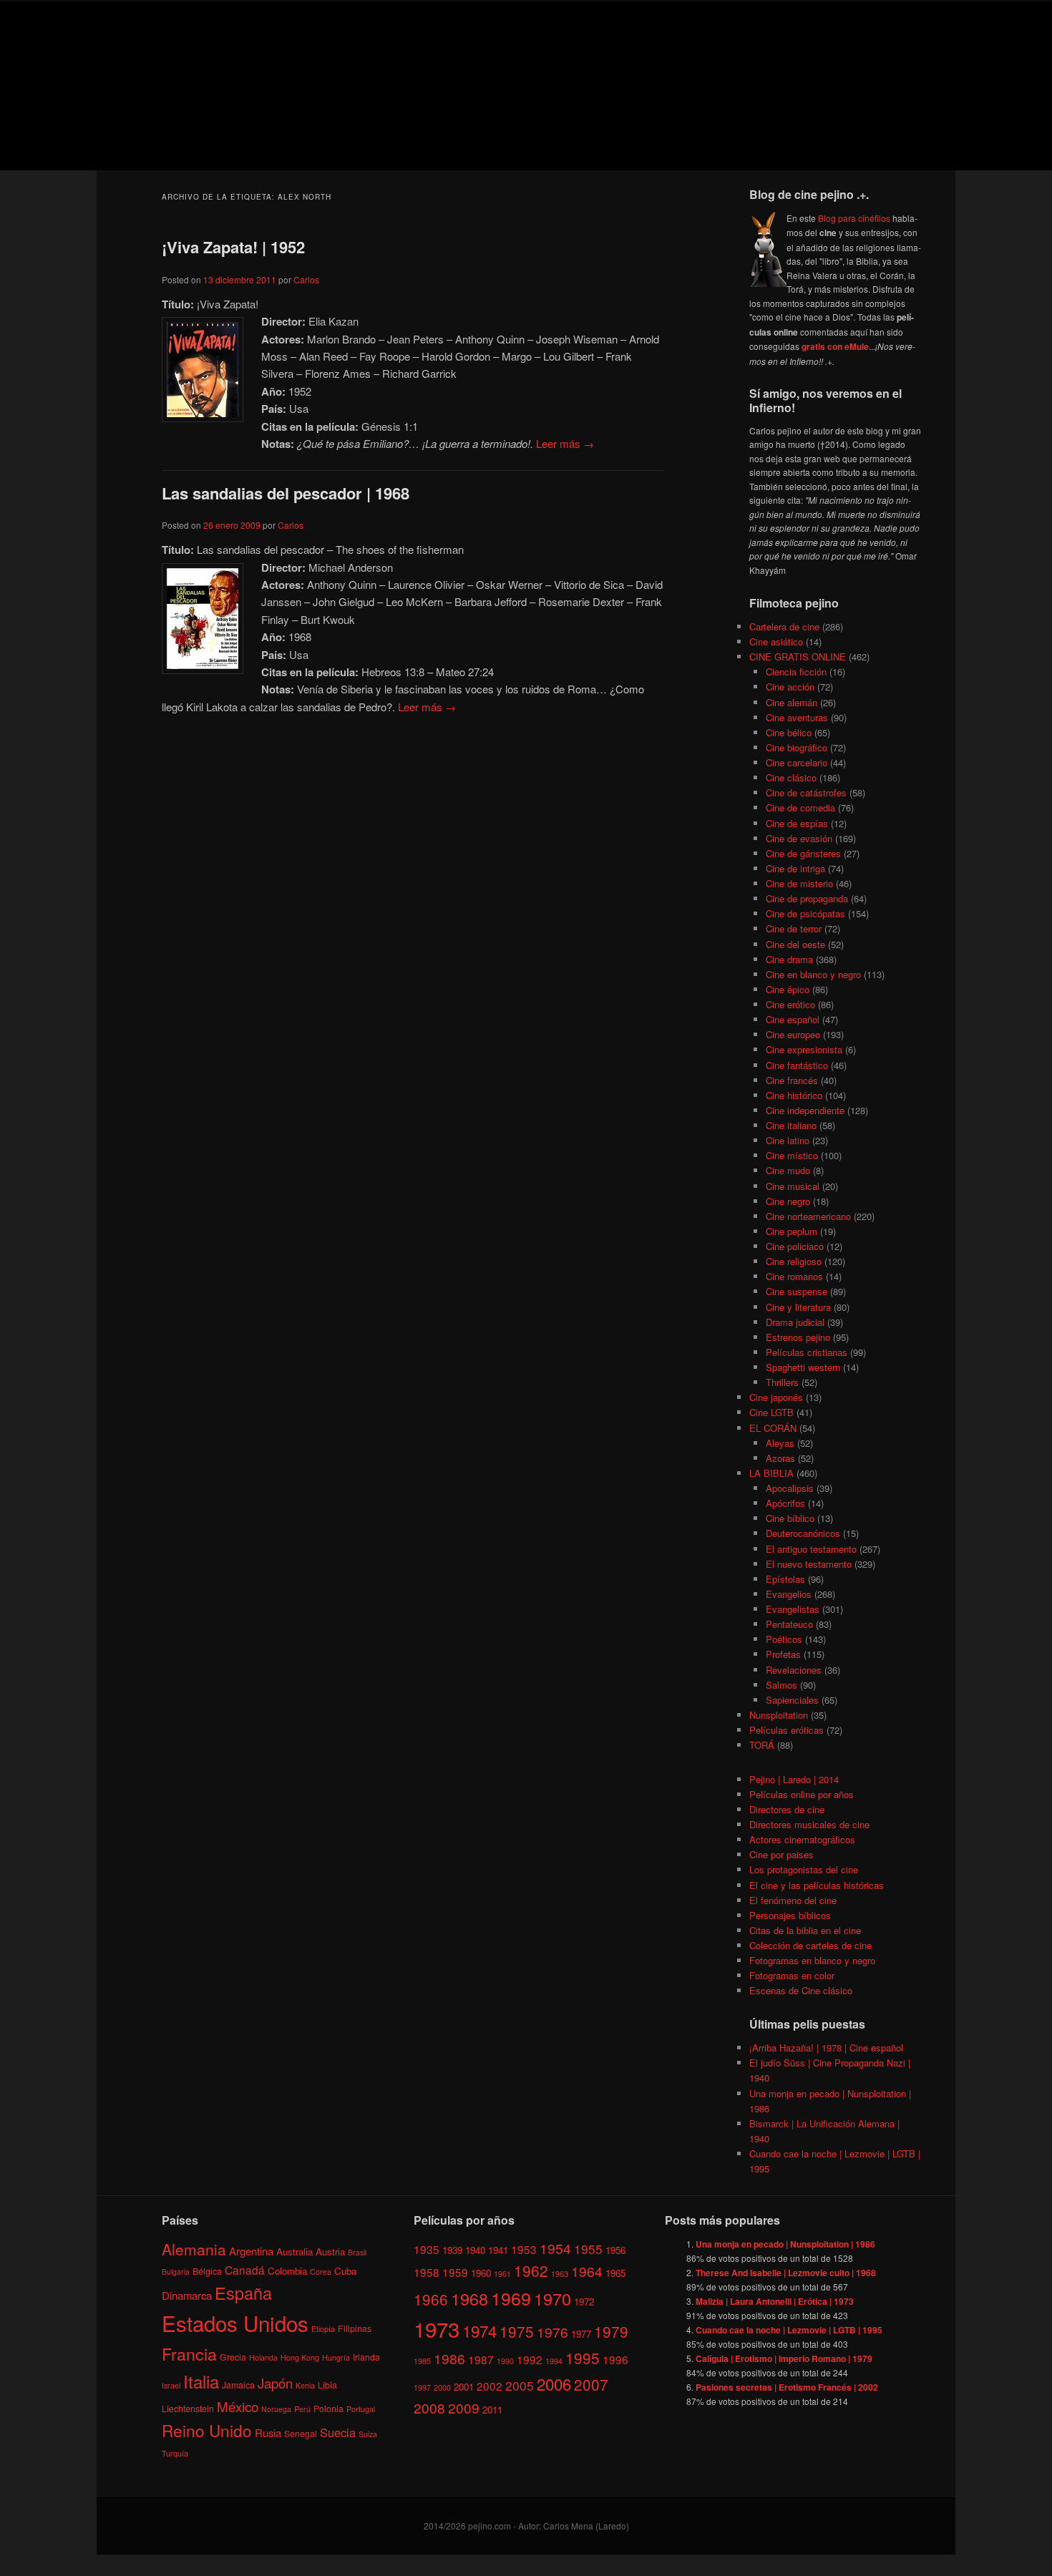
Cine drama (789, 959)
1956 (615, 2249)
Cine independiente (805, 1110)
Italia (201, 2381)
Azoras (780, 1458)
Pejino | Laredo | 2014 (794, 1779)
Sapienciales (792, 1700)
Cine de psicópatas (805, 913)
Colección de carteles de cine (810, 1945)
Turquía (175, 2453)
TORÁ (762, 1745)
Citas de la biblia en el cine (805, 1930)
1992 (530, 2359)
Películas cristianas (807, 1352)
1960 (481, 2273)
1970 (552, 2298)
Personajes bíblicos (790, 1915)
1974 (479, 2331)
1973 (437, 2328)
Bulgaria (176, 2271)
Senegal (301, 2433)
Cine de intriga (795, 868)
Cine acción (790, 687)
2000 (442, 2387)
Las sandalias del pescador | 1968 (286, 493)
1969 (511, 2297)
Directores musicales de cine (809, 1824)
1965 (615, 2273)
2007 (591, 2384)
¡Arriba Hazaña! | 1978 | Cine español (826, 2048)
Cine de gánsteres (803, 853)
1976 (552, 2332)
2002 (490, 2385)
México (238, 2405)
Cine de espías (797, 823)
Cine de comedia (800, 808)
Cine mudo (788, 1170)
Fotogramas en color (792, 1975)
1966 (431, 2298)
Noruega (276, 2408)
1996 (615, 2359)
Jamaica (238, 2385)
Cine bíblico (790, 1518)
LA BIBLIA (771, 1473)
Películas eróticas (786, 1730)
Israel (171, 2385)
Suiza (368, 2434)
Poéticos (784, 1639)
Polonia (328, 2407)
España (243, 2293)
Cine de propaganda (807, 898)
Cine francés (792, 1080)
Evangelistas (793, 1609)
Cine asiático (776, 641)
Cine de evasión (799, 838)
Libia (327, 2385)
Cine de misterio (799, 883)
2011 (492, 2410)
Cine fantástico (797, 1065)
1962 (531, 2270)
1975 (517, 2331)
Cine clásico (791, 777)
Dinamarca (187, 2295)
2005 (520, 2385)
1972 (584, 2301)
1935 (427, 2248)
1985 (422, 2361)
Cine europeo (793, 1034)
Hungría (336, 2357)
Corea (321, 2271)
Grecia (233, 2357)
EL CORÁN (773, 1428)
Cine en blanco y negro (813, 974)
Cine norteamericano (808, 1216)
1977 (581, 2334)
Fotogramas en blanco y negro (812, 1960)
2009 (464, 2407)
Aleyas (780, 1443)
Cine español (793, 1019)
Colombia (287, 2270)
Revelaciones (794, 1670)
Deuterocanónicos (803, 1533)
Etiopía (323, 2329)
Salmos (781, 1685)
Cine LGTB (771, 1412)
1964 (587, 2271)
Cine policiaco (795, 1246)
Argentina (251, 2250)
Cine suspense (797, 1291)
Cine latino (788, 1140)
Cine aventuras (797, 717)
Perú (302, 2408)
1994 (554, 2361)
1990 (505, 2361)
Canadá (245, 2269)
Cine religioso (794, 1261)
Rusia (268, 2433)
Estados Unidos (235, 2323)
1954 (555, 2247)
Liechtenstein (188, 2407)
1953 (524, 2248)
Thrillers (782, 1382)
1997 (422, 2387)
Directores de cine (787, 1809)
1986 (449, 2358)
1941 (498, 2249)
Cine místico (792, 1155)
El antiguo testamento (811, 1549)
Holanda (263, 2357)
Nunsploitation (779, 1715)
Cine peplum (792, 1231)
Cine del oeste (795, 944)
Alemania (194, 2248)
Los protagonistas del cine (804, 1869)
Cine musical (793, 1186)
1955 (588, 2248)
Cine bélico (789, 732)
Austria (330, 2251)
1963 (560, 2274)
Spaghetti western (803, 1367)
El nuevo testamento (809, 1564)
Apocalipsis (790, 1488)
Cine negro (788, 1201)
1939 (452, 2249)
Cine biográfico (797, 747)
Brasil (357, 2251)
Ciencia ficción (796, 672)
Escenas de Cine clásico (801, 1990)
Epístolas (785, 1579)
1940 (475, 2249)
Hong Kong (300, 2357)
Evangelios (789, 1594)
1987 (481, 2359)
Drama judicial (795, 1322)
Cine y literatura (798, 1307)
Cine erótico (790, 1004)
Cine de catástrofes (806, 792)
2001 (464, 2386)
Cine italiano (791, 1125)
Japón (275, 2383)
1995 (583, 2358)
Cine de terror (794, 928)
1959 (455, 2272)
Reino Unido (207, 2430)
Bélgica (207, 2270)
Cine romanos (794, 1276)
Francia (189, 2354)
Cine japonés (776, 1397)
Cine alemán (792, 702)
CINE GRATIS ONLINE (798, 657)
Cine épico (788, 989)
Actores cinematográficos (802, 1839)
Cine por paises (781, 1854)
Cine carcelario (797, 762)
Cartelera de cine (784, 626)
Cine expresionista (804, 1049)
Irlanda (366, 2357)
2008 (429, 2407)
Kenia (305, 2385)
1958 (427, 2272)
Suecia (338, 2432)
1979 (611, 2331)
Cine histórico (794, 1095)
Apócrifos (785, 1503)
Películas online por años (802, 1794)
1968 (469, 2298)
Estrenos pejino (798, 1337)
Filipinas (355, 2328)
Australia (294, 2251)
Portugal (361, 2408)
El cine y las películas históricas (817, 1885)
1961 (502, 2274)
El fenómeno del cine (793, 1900)
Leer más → (565, 443)
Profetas (783, 1654)
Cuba (345, 2270)
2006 (554, 2383)
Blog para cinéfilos (854, 218)
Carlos (306, 279)
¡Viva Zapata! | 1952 (233, 247)
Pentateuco (789, 1624)
